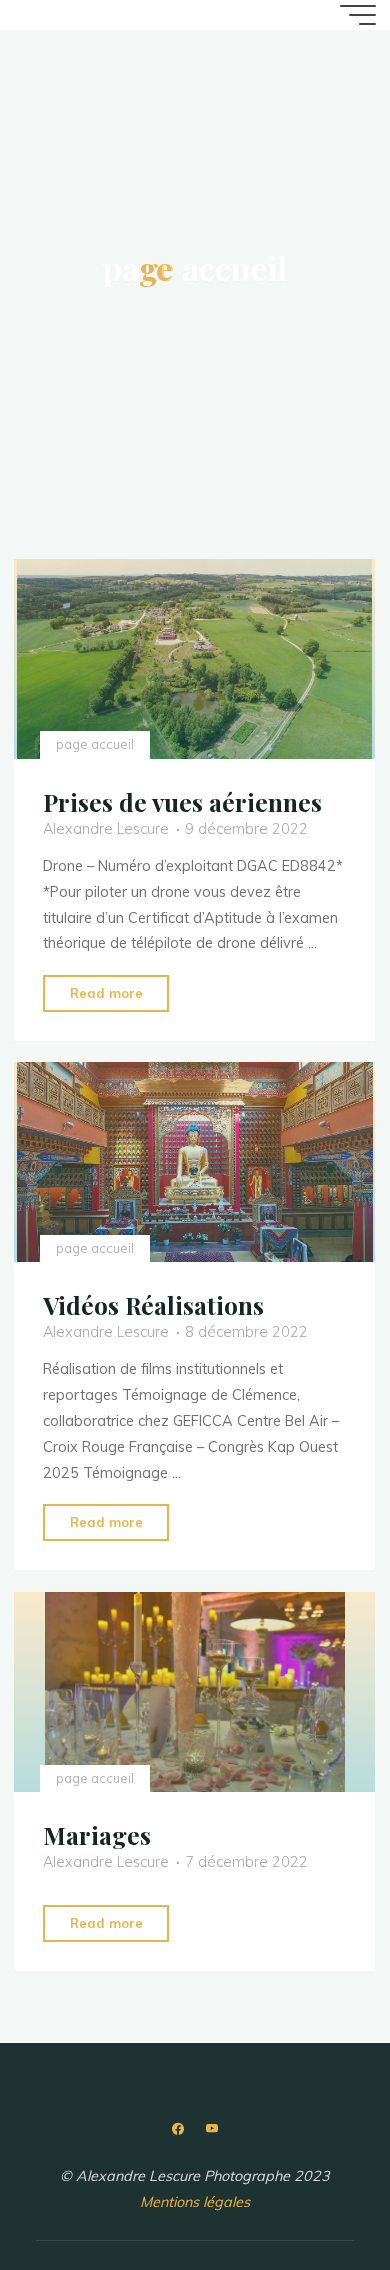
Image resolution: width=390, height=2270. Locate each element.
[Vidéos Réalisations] (194, 1162)
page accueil (95, 744)
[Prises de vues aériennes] (194, 659)
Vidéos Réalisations (153, 1305)
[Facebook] (178, 2129)
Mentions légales (195, 2202)
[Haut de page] (312, 2192)
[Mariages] (194, 1692)
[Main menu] (358, 15)
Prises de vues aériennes (182, 801)
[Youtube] (211, 2129)
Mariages (97, 1835)
